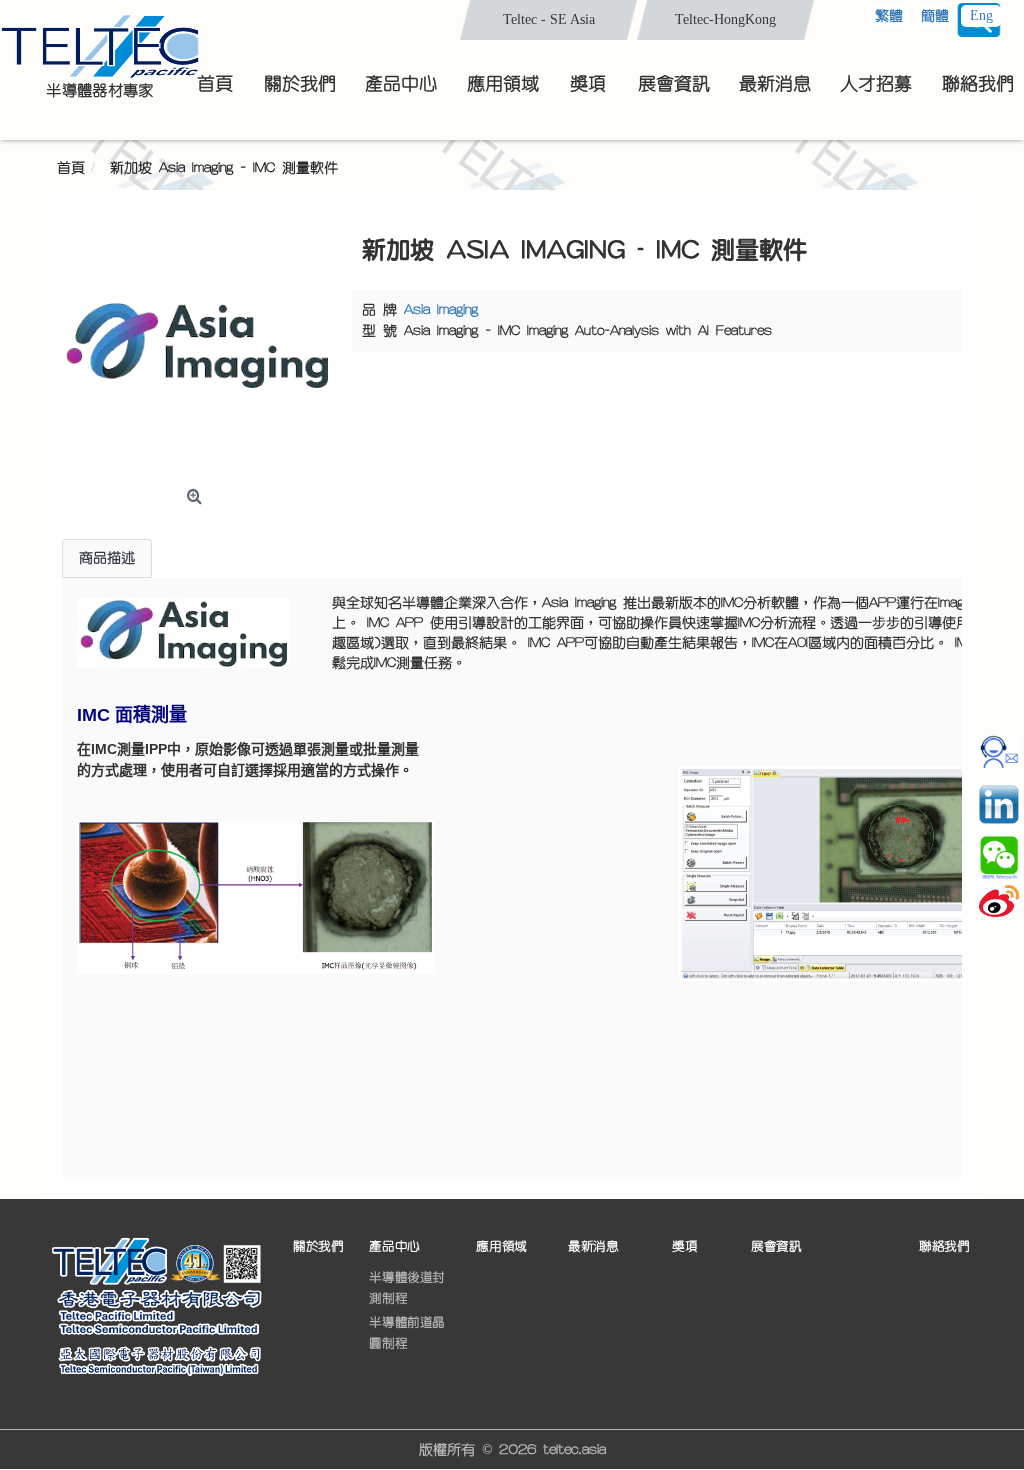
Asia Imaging (441, 310)
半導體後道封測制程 (407, 1287)
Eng (981, 15)
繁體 (889, 16)
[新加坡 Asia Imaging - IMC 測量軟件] (197, 345)
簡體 (935, 16)
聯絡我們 (944, 1246)
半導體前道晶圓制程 (407, 1332)
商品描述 (107, 558)
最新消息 (593, 1246)
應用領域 (501, 1246)
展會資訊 (776, 1246)
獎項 (684, 1246)
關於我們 (318, 1246)
